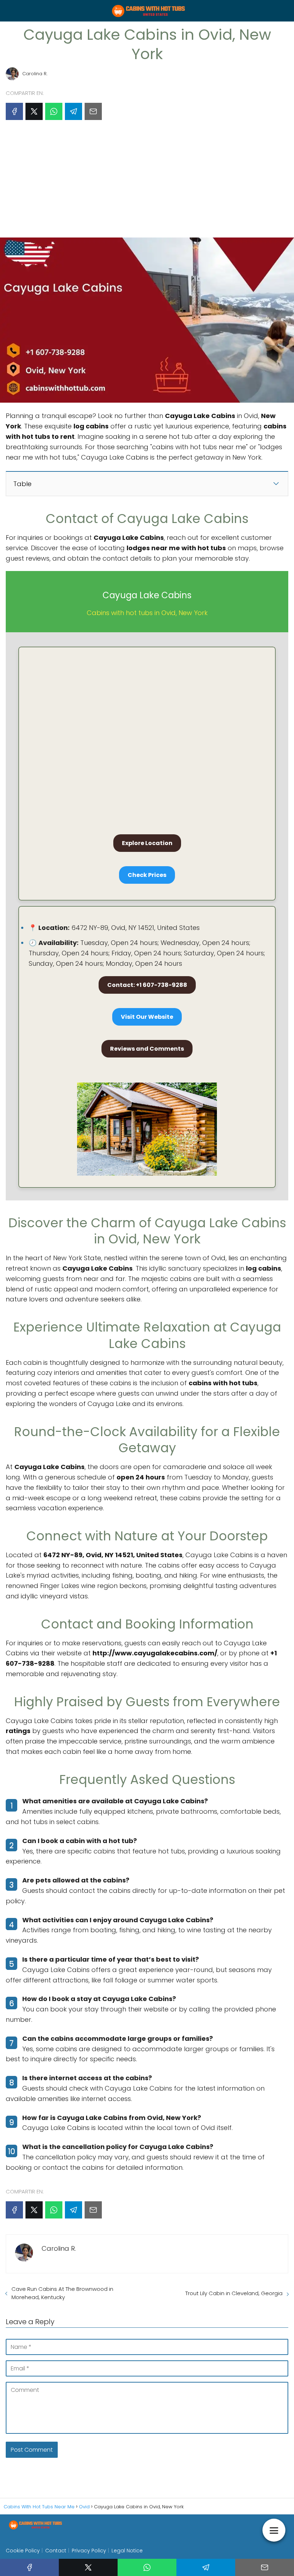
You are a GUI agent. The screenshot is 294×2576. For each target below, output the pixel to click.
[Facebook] (14, 111)
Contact (56, 2551)
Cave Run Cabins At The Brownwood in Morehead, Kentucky (62, 2293)
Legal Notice (127, 2551)
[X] (34, 111)
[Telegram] (73, 111)
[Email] (93, 111)
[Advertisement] (147, 182)
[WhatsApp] (54, 111)
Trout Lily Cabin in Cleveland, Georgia (234, 2293)
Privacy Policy (89, 2551)
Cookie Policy (23, 2551)
